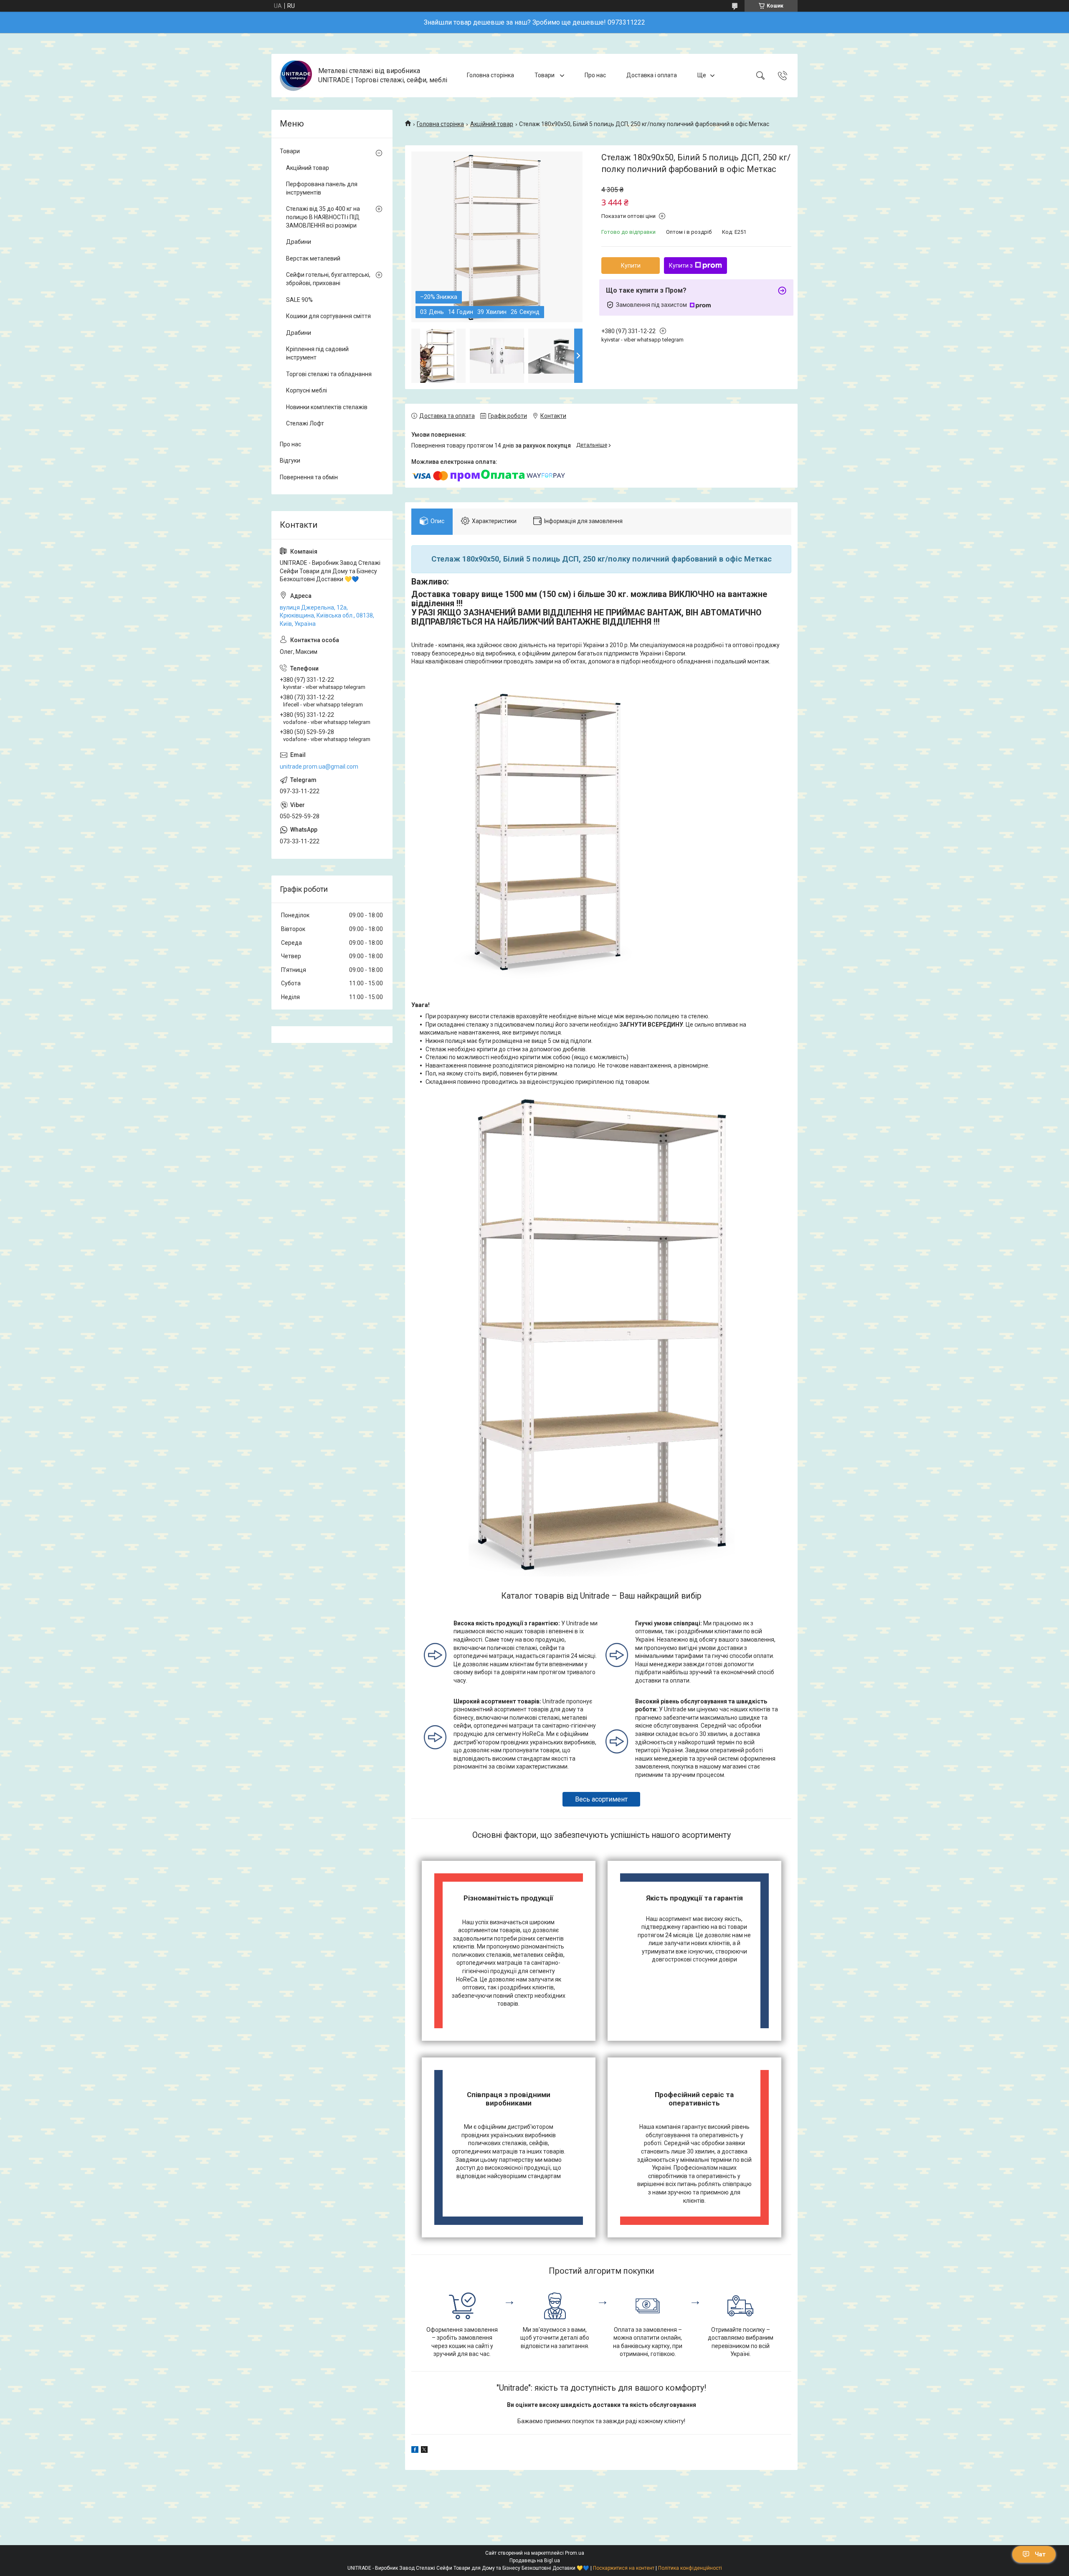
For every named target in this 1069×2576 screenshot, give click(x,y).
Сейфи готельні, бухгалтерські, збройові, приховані (328, 279)
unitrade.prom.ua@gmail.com (319, 767)
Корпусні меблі (307, 390)
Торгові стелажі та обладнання (329, 374)
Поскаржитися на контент (624, 2568)
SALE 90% (299, 300)
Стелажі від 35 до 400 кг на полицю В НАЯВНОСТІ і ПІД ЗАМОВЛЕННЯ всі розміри (323, 217)
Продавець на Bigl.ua (535, 2561)
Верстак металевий (313, 258)
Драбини (299, 242)
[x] (424, 2451)
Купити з (681, 266)
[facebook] (415, 2451)
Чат (1040, 2554)
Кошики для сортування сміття (328, 316)
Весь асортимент (601, 1799)
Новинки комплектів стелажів (327, 407)
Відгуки (290, 461)
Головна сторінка (490, 75)
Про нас (595, 75)
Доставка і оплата (652, 75)
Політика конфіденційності (690, 2568)
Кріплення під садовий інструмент (317, 353)
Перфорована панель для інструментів (322, 188)
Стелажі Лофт (305, 423)
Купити (631, 266)
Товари (545, 75)
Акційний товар (492, 124)
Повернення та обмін (309, 477)
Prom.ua (575, 2553)
